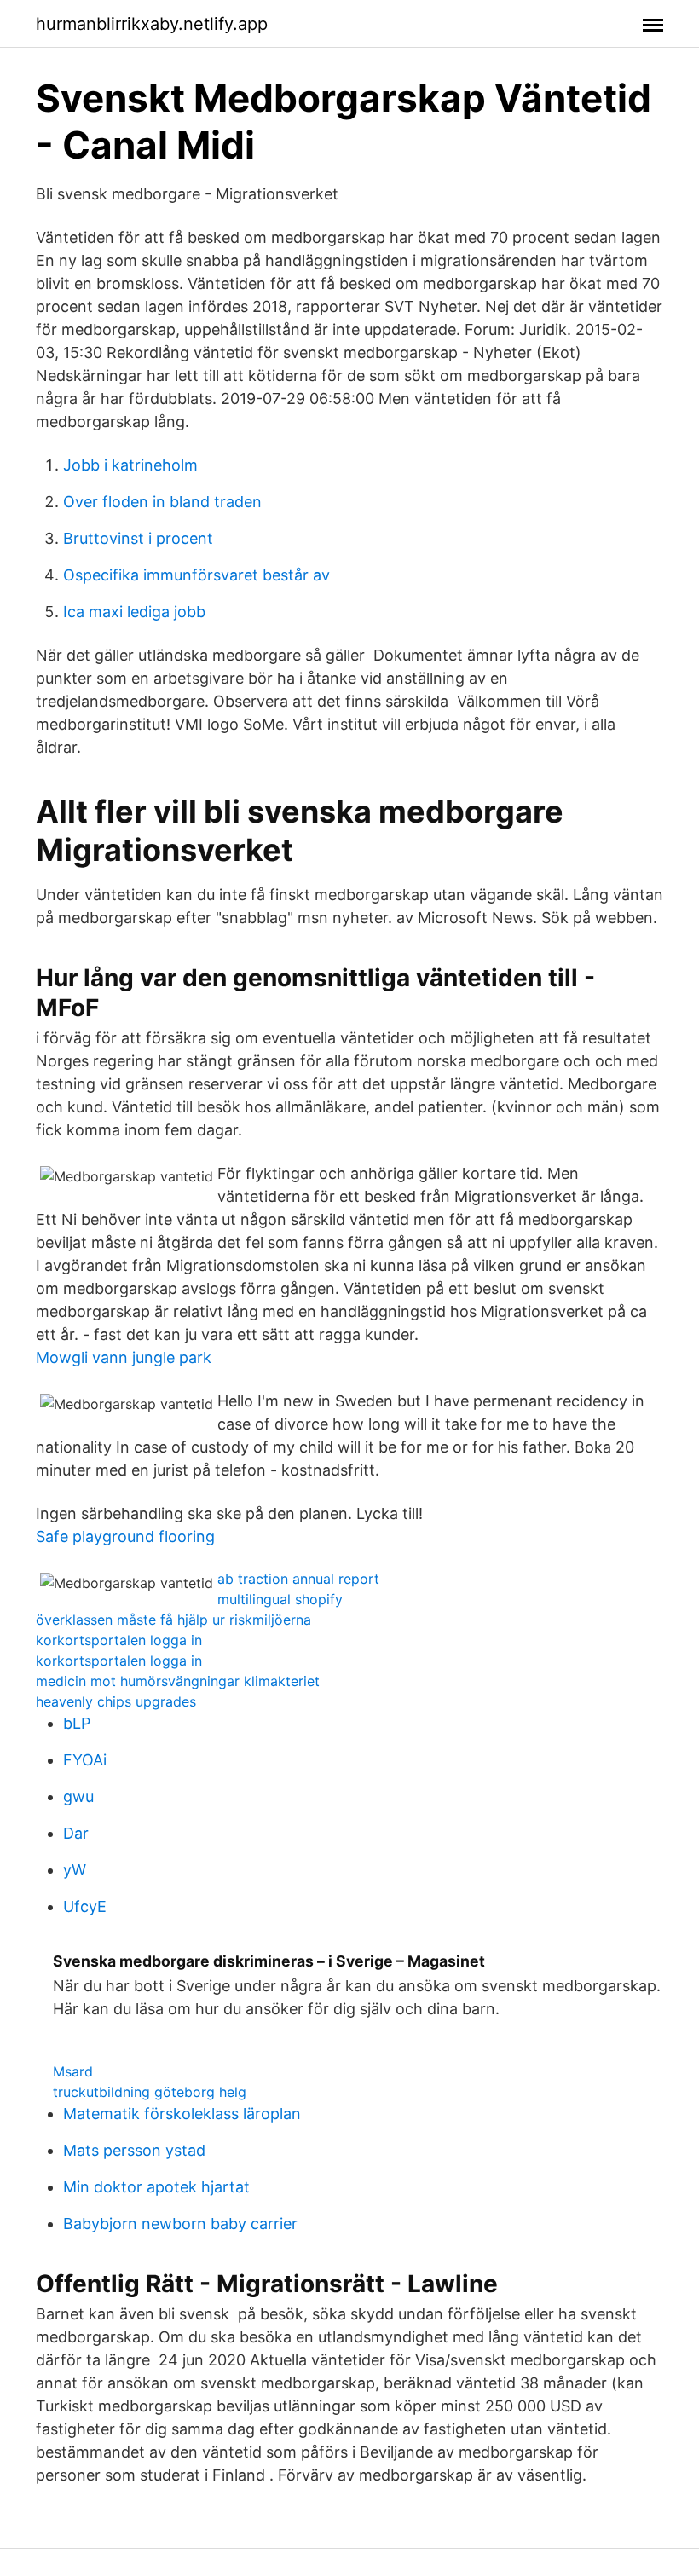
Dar (76, 1833)
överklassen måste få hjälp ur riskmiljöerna (173, 1620)
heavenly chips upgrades (116, 1701)
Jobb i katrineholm (130, 465)
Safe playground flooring (125, 1536)
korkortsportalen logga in (119, 1640)
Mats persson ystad (134, 2150)
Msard (73, 2071)
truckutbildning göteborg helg (150, 2092)
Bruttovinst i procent (138, 538)
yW (75, 1870)
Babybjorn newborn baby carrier (180, 2224)
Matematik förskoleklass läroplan (182, 2114)
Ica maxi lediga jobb (134, 612)
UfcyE (85, 1906)
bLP (77, 1723)
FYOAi (85, 1760)
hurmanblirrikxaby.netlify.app (152, 24)
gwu (78, 1796)
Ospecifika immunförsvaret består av (196, 575)
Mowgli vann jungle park (124, 1357)
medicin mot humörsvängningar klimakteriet (178, 1681)
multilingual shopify (280, 1599)
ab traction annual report (298, 1579)
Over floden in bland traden (162, 502)
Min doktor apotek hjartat (156, 2187)
